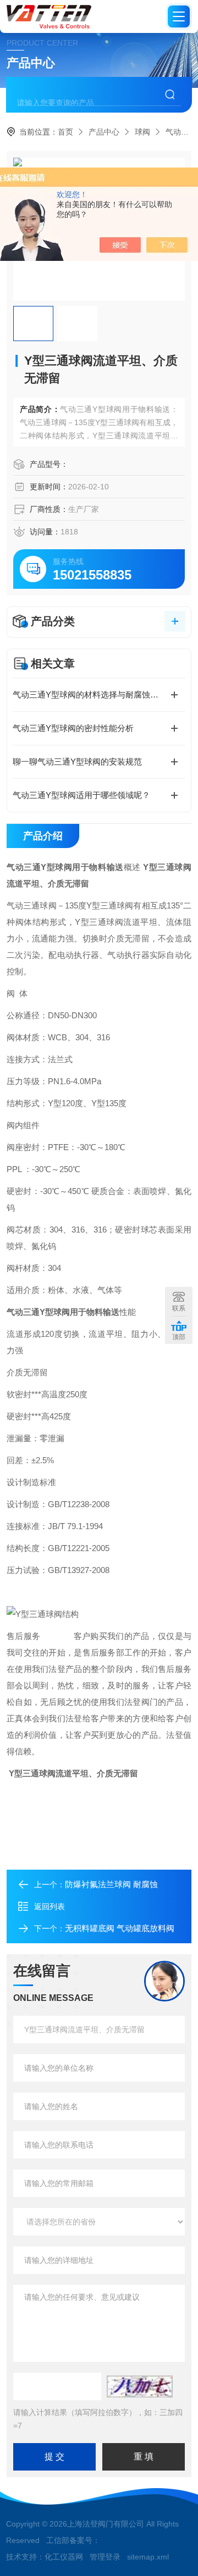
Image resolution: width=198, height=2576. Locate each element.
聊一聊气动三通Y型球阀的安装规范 (77, 762)
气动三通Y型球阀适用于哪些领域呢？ (81, 795)
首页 (65, 132)
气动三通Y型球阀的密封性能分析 (73, 728)
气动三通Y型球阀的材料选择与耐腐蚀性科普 (94, 695)
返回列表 (50, 1906)
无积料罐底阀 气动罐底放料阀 (120, 1928)
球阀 (142, 132)
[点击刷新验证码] (140, 2387)
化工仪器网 (64, 2557)
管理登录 (105, 2557)
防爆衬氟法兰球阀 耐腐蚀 (111, 1884)
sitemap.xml (148, 2557)
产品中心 (104, 132)
